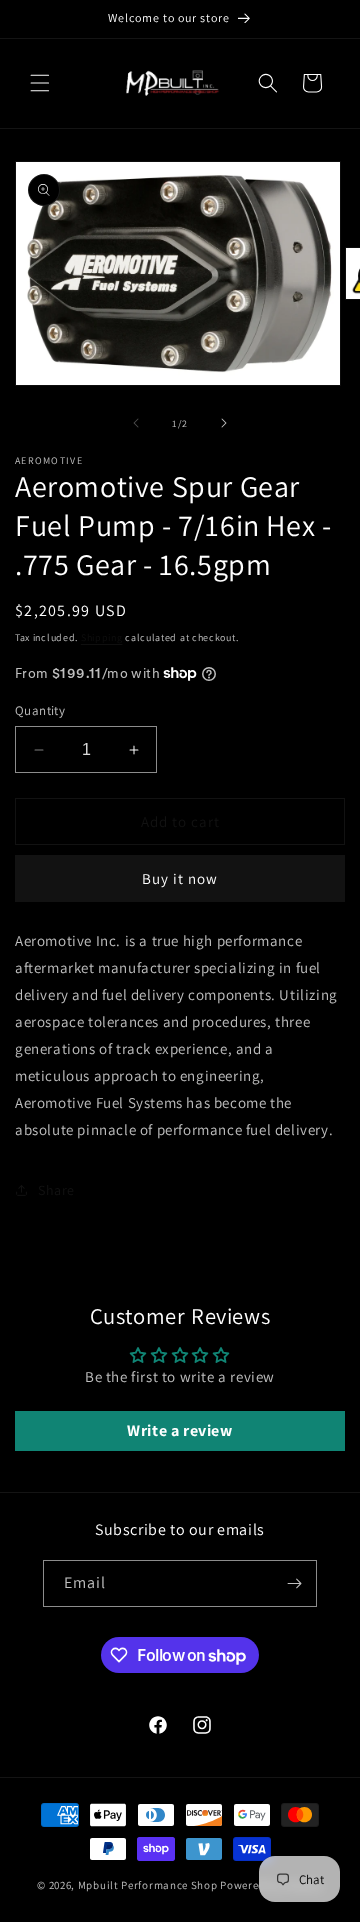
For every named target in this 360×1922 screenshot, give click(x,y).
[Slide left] (136, 423)
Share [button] (56, 1190)
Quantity (40, 710)
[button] (40, 83)
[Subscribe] (294, 1583)
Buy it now (180, 878)
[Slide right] (224, 423)
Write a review (179, 1430)
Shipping (102, 637)
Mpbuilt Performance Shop (148, 1885)
